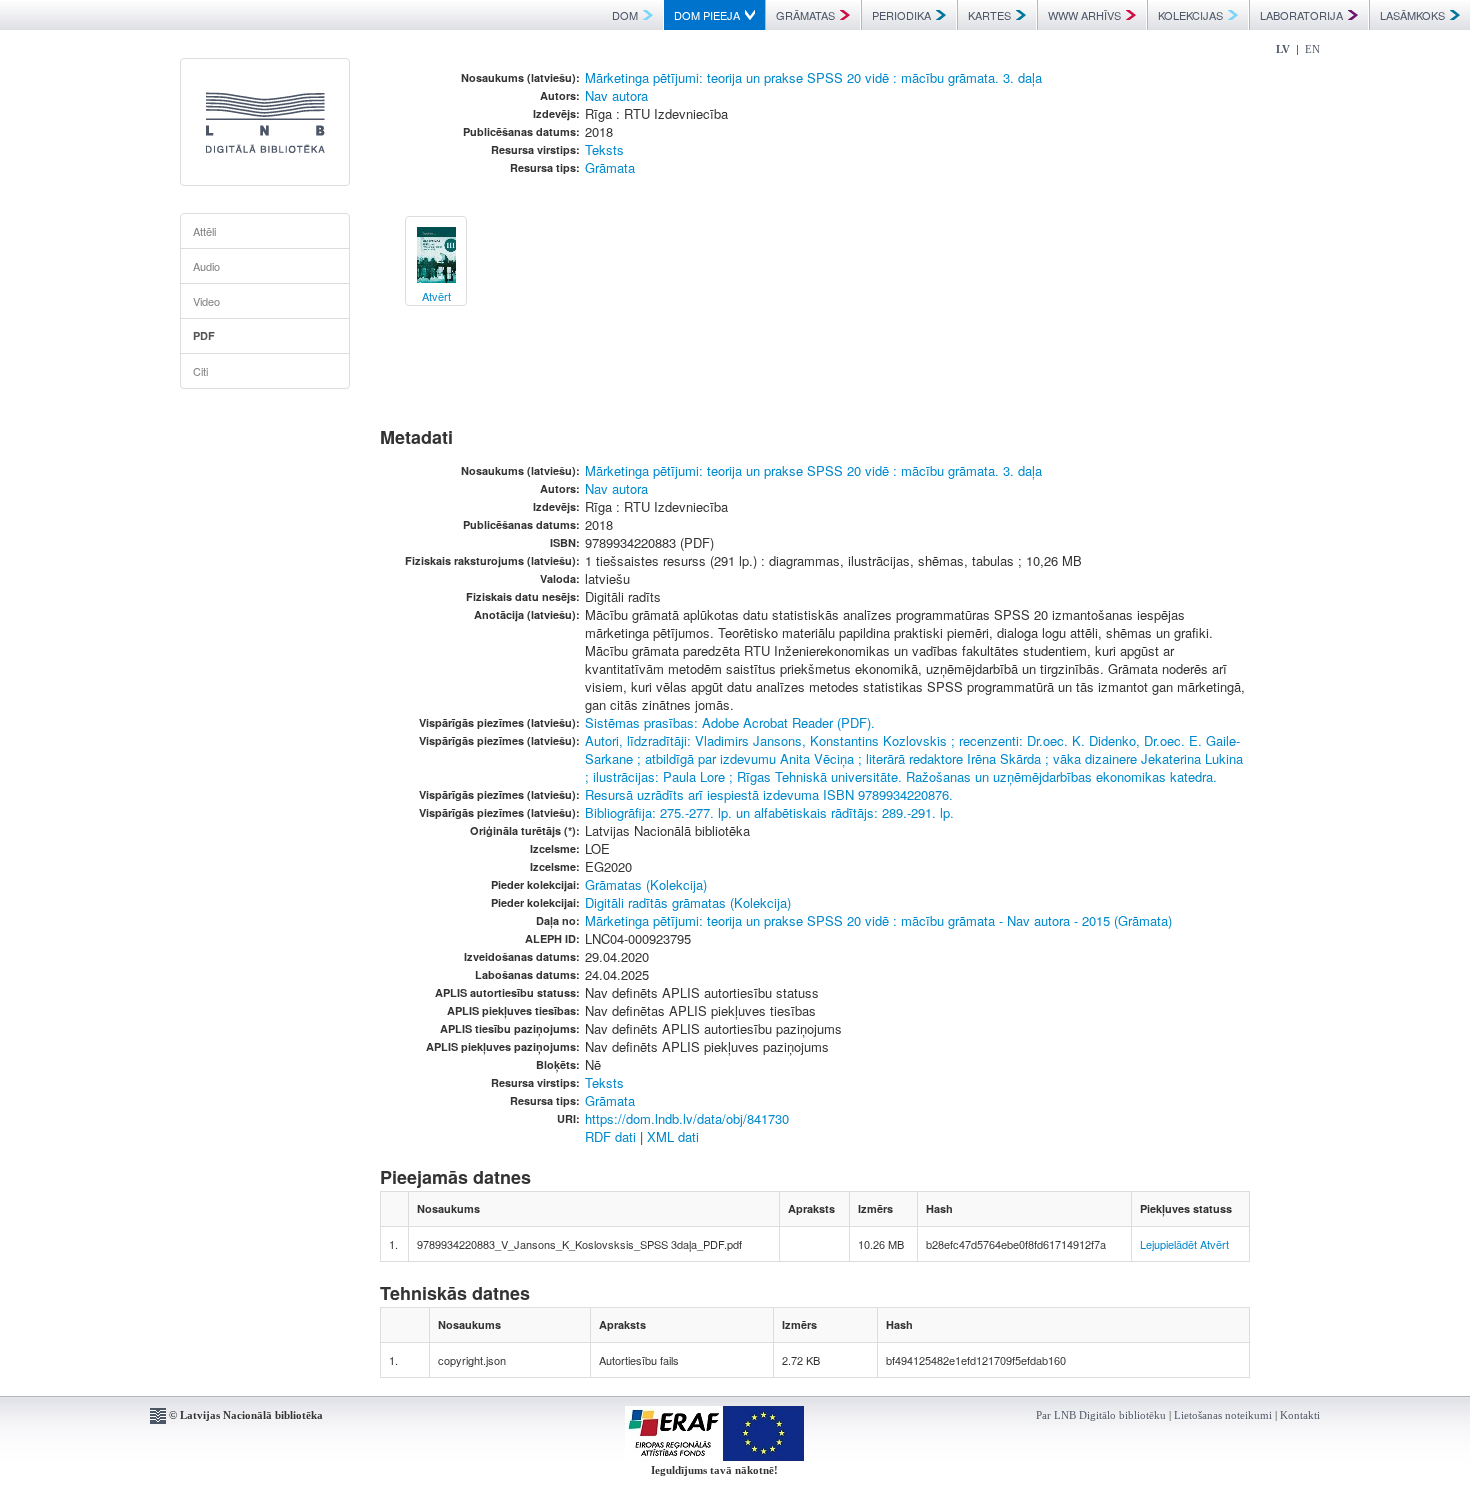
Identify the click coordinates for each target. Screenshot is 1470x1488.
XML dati (673, 1136)
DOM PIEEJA (707, 15)
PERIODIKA (901, 15)
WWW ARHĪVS (1084, 15)
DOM (625, 15)
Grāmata (610, 167)
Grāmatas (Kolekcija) (646, 884)
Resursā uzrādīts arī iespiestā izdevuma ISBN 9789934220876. (769, 794)
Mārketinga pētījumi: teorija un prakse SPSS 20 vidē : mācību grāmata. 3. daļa (813, 77)
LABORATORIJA (1301, 15)
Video (206, 301)
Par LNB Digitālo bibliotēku (1101, 1415)
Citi (200, 371)
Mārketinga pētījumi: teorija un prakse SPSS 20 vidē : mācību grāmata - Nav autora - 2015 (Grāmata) (878, 920)
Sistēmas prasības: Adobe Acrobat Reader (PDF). (730, 722)
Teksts (604, 149)
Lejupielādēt (1168, 1244)
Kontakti (1300, 1415)
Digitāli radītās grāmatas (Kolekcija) (688, 902)
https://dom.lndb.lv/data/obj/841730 (687, 1118)
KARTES (989, 15)
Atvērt (1214, 1244)
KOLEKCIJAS (1190, 15)
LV (1283, 49)
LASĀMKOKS (1412, 15)
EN (1312, 49)
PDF (204, 335)
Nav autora (616, 95)
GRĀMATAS (805, 15)
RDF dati (610, 1136)
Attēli (204, 231)
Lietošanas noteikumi (1223, 1415)
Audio (206, 266)
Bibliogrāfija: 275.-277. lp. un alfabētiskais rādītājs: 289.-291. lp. (769, 812)
